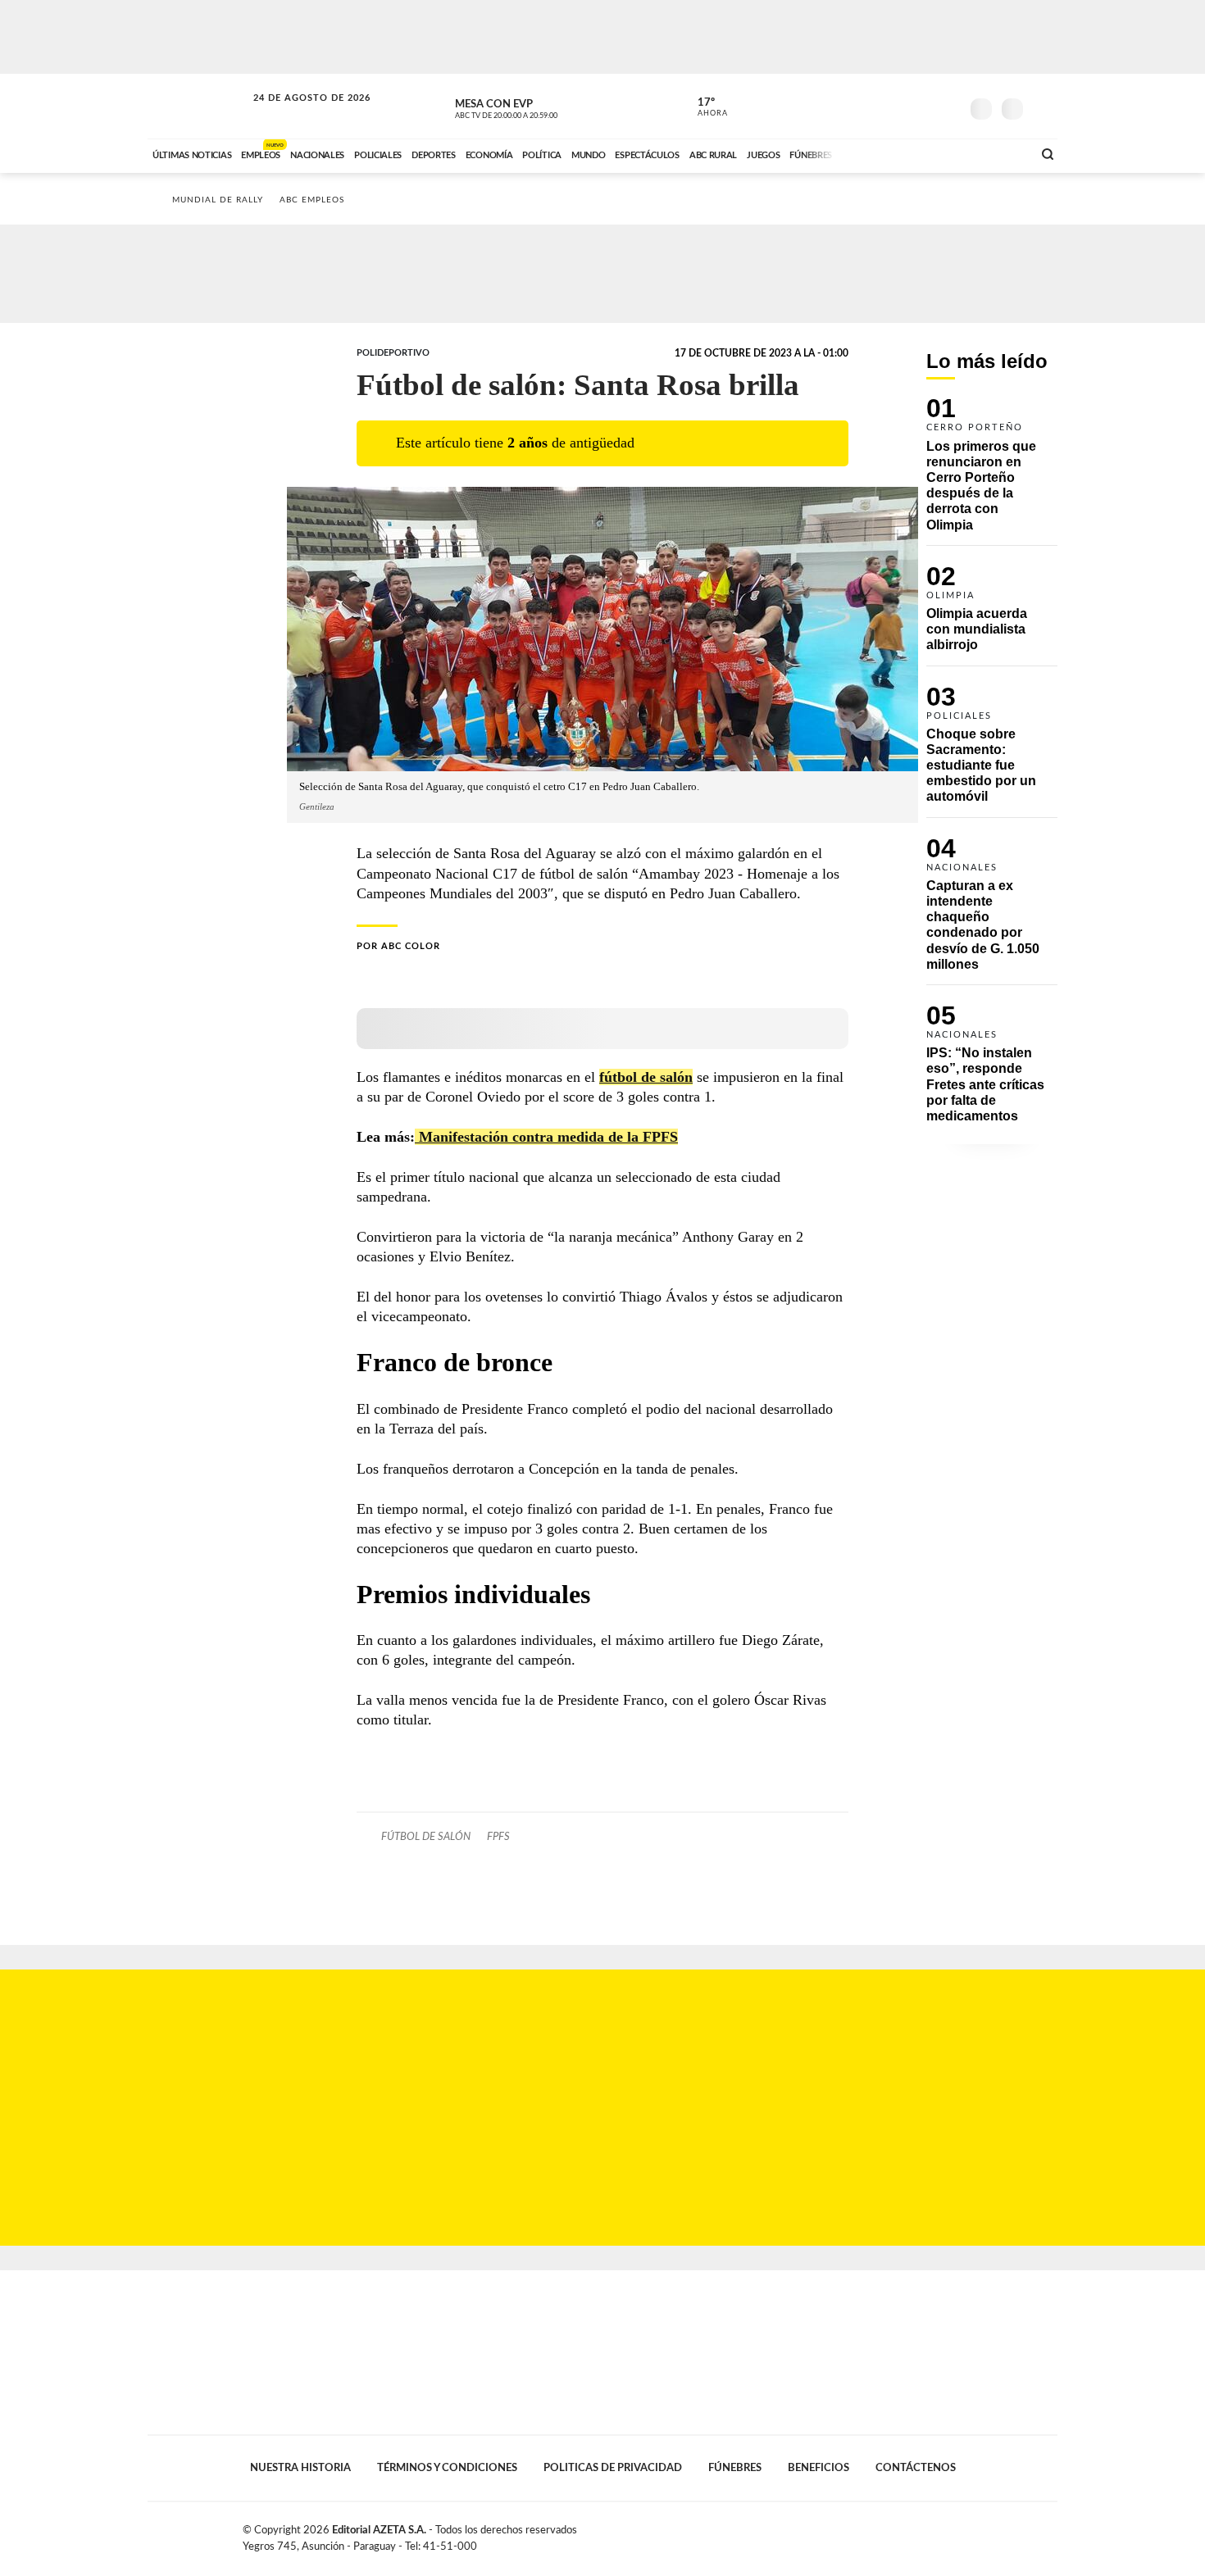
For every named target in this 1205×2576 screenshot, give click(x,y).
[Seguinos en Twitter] (898, 106)
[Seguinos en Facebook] (874, 106)
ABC (198, 106)
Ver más (992, 471)
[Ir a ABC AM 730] (933, 153)
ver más (703, 107)
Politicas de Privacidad (613, 2468)
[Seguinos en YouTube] (923, 106)
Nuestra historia (300, 2468)
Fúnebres (735, 2468)
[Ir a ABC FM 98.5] (998, 153)
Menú (1043, 107)
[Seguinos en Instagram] (948, 106)
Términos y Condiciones (447, 2468)
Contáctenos (916, 2468)
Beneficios (818, 2468)
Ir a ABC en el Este (297, 114)
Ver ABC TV (537, 107)
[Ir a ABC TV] (888, 153)
